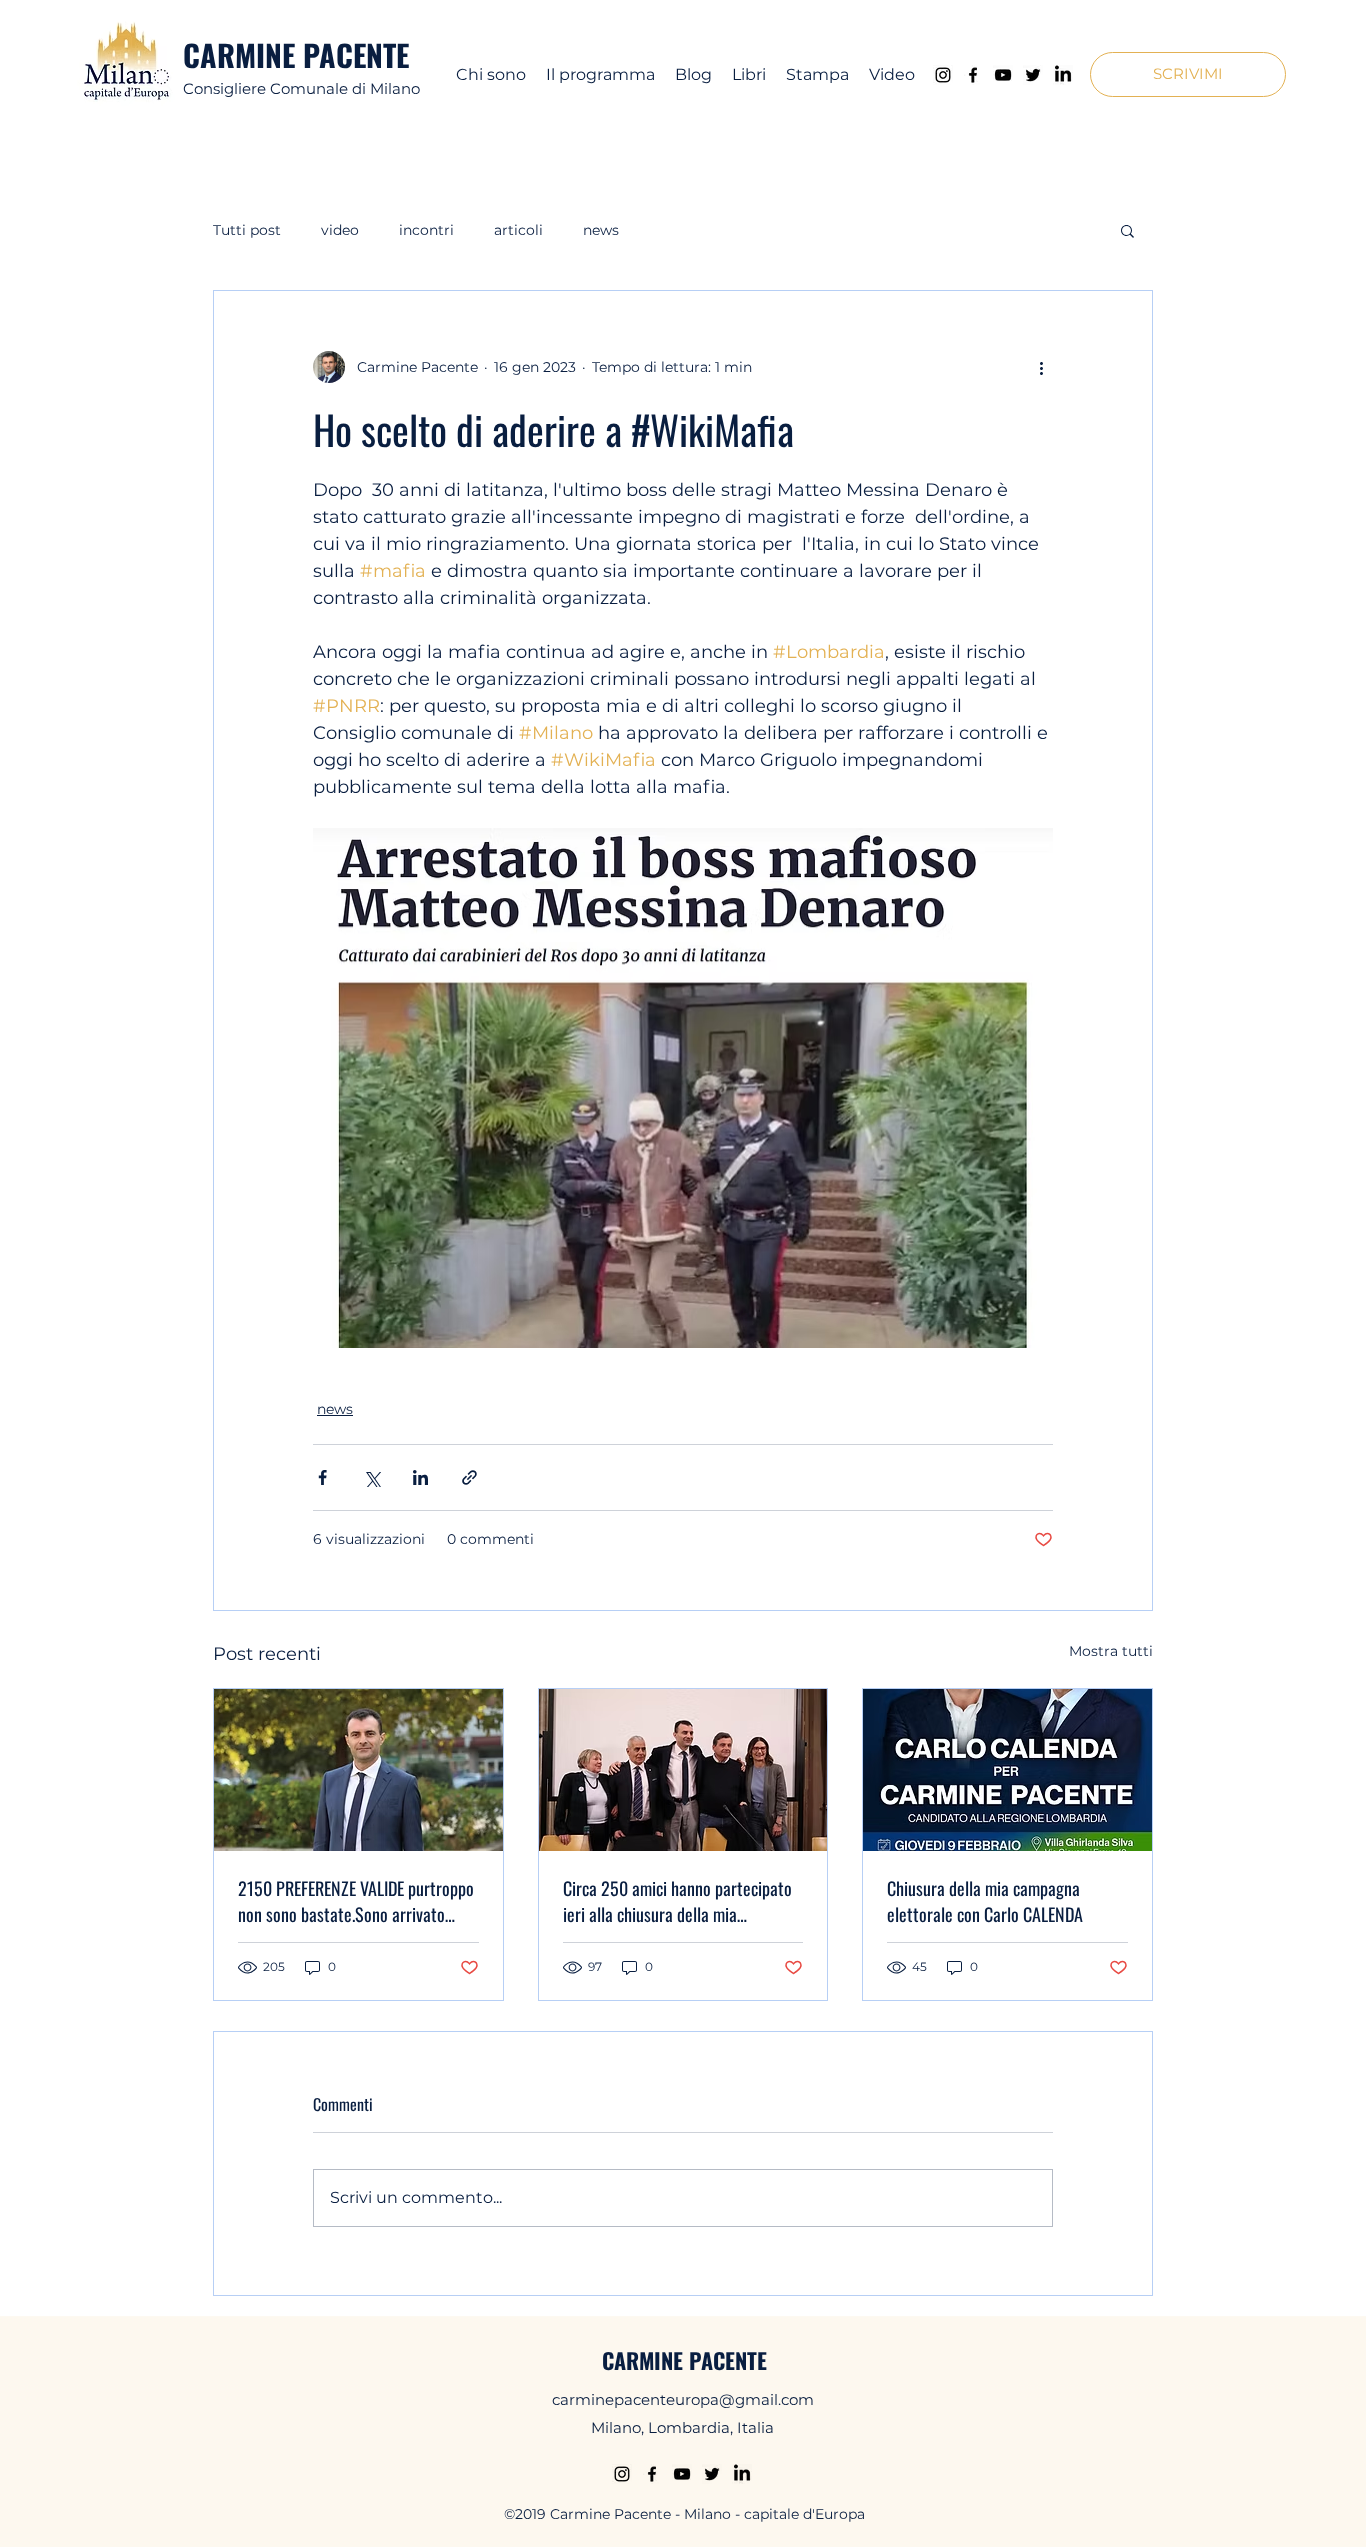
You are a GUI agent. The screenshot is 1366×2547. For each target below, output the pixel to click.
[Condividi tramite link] (469, 1477)
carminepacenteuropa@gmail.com (683, 2399)
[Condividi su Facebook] (322, 1477)
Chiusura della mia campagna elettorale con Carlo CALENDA (985, 1901)
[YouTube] (1003, 75)
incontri (426, 230)
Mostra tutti (1111, 1651)
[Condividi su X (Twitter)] (371, 1477)
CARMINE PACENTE (296, 54)
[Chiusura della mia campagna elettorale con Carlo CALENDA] (1007, 1770)
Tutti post (247, 230)
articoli (518, 230)
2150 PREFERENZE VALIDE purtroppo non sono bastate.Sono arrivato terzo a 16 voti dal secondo (356, 1901)
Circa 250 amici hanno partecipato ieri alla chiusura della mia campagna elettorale (677, 1901)
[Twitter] (1033, 75)
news (601, 230)
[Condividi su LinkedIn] (420, 1477)
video (340, 230)
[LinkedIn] (1063, 75)
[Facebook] (973, 75)
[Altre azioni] (1041, 367)
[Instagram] (943, 75)
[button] (1188, 74)
